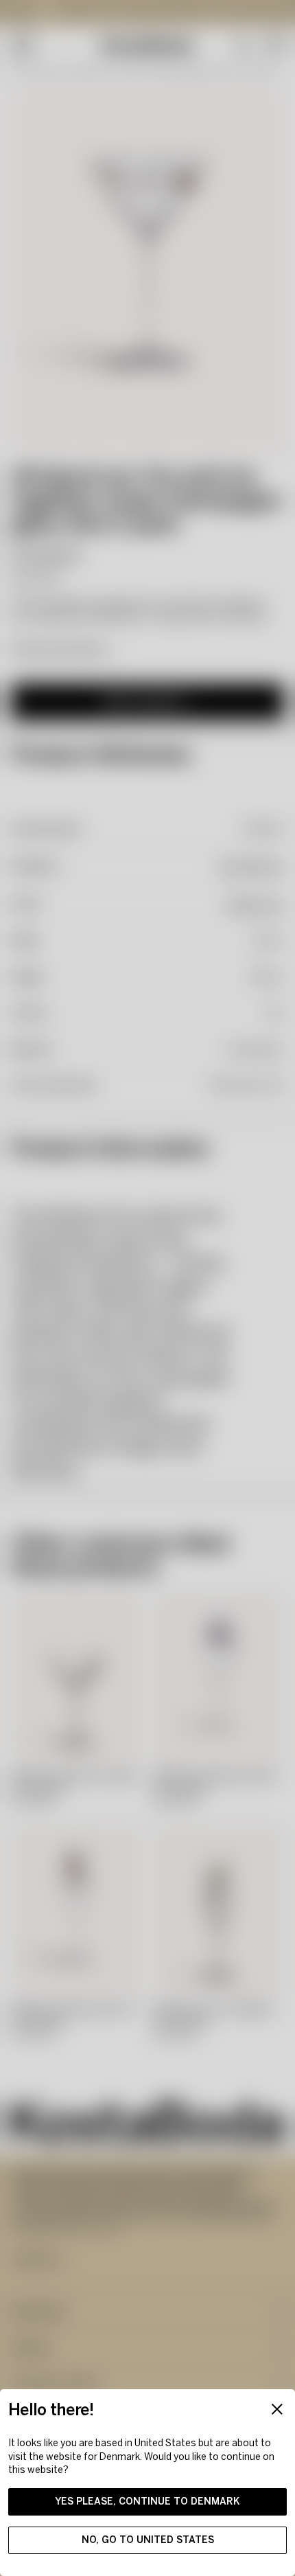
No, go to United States (148, 2540)
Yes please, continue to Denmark (147, 2501)
